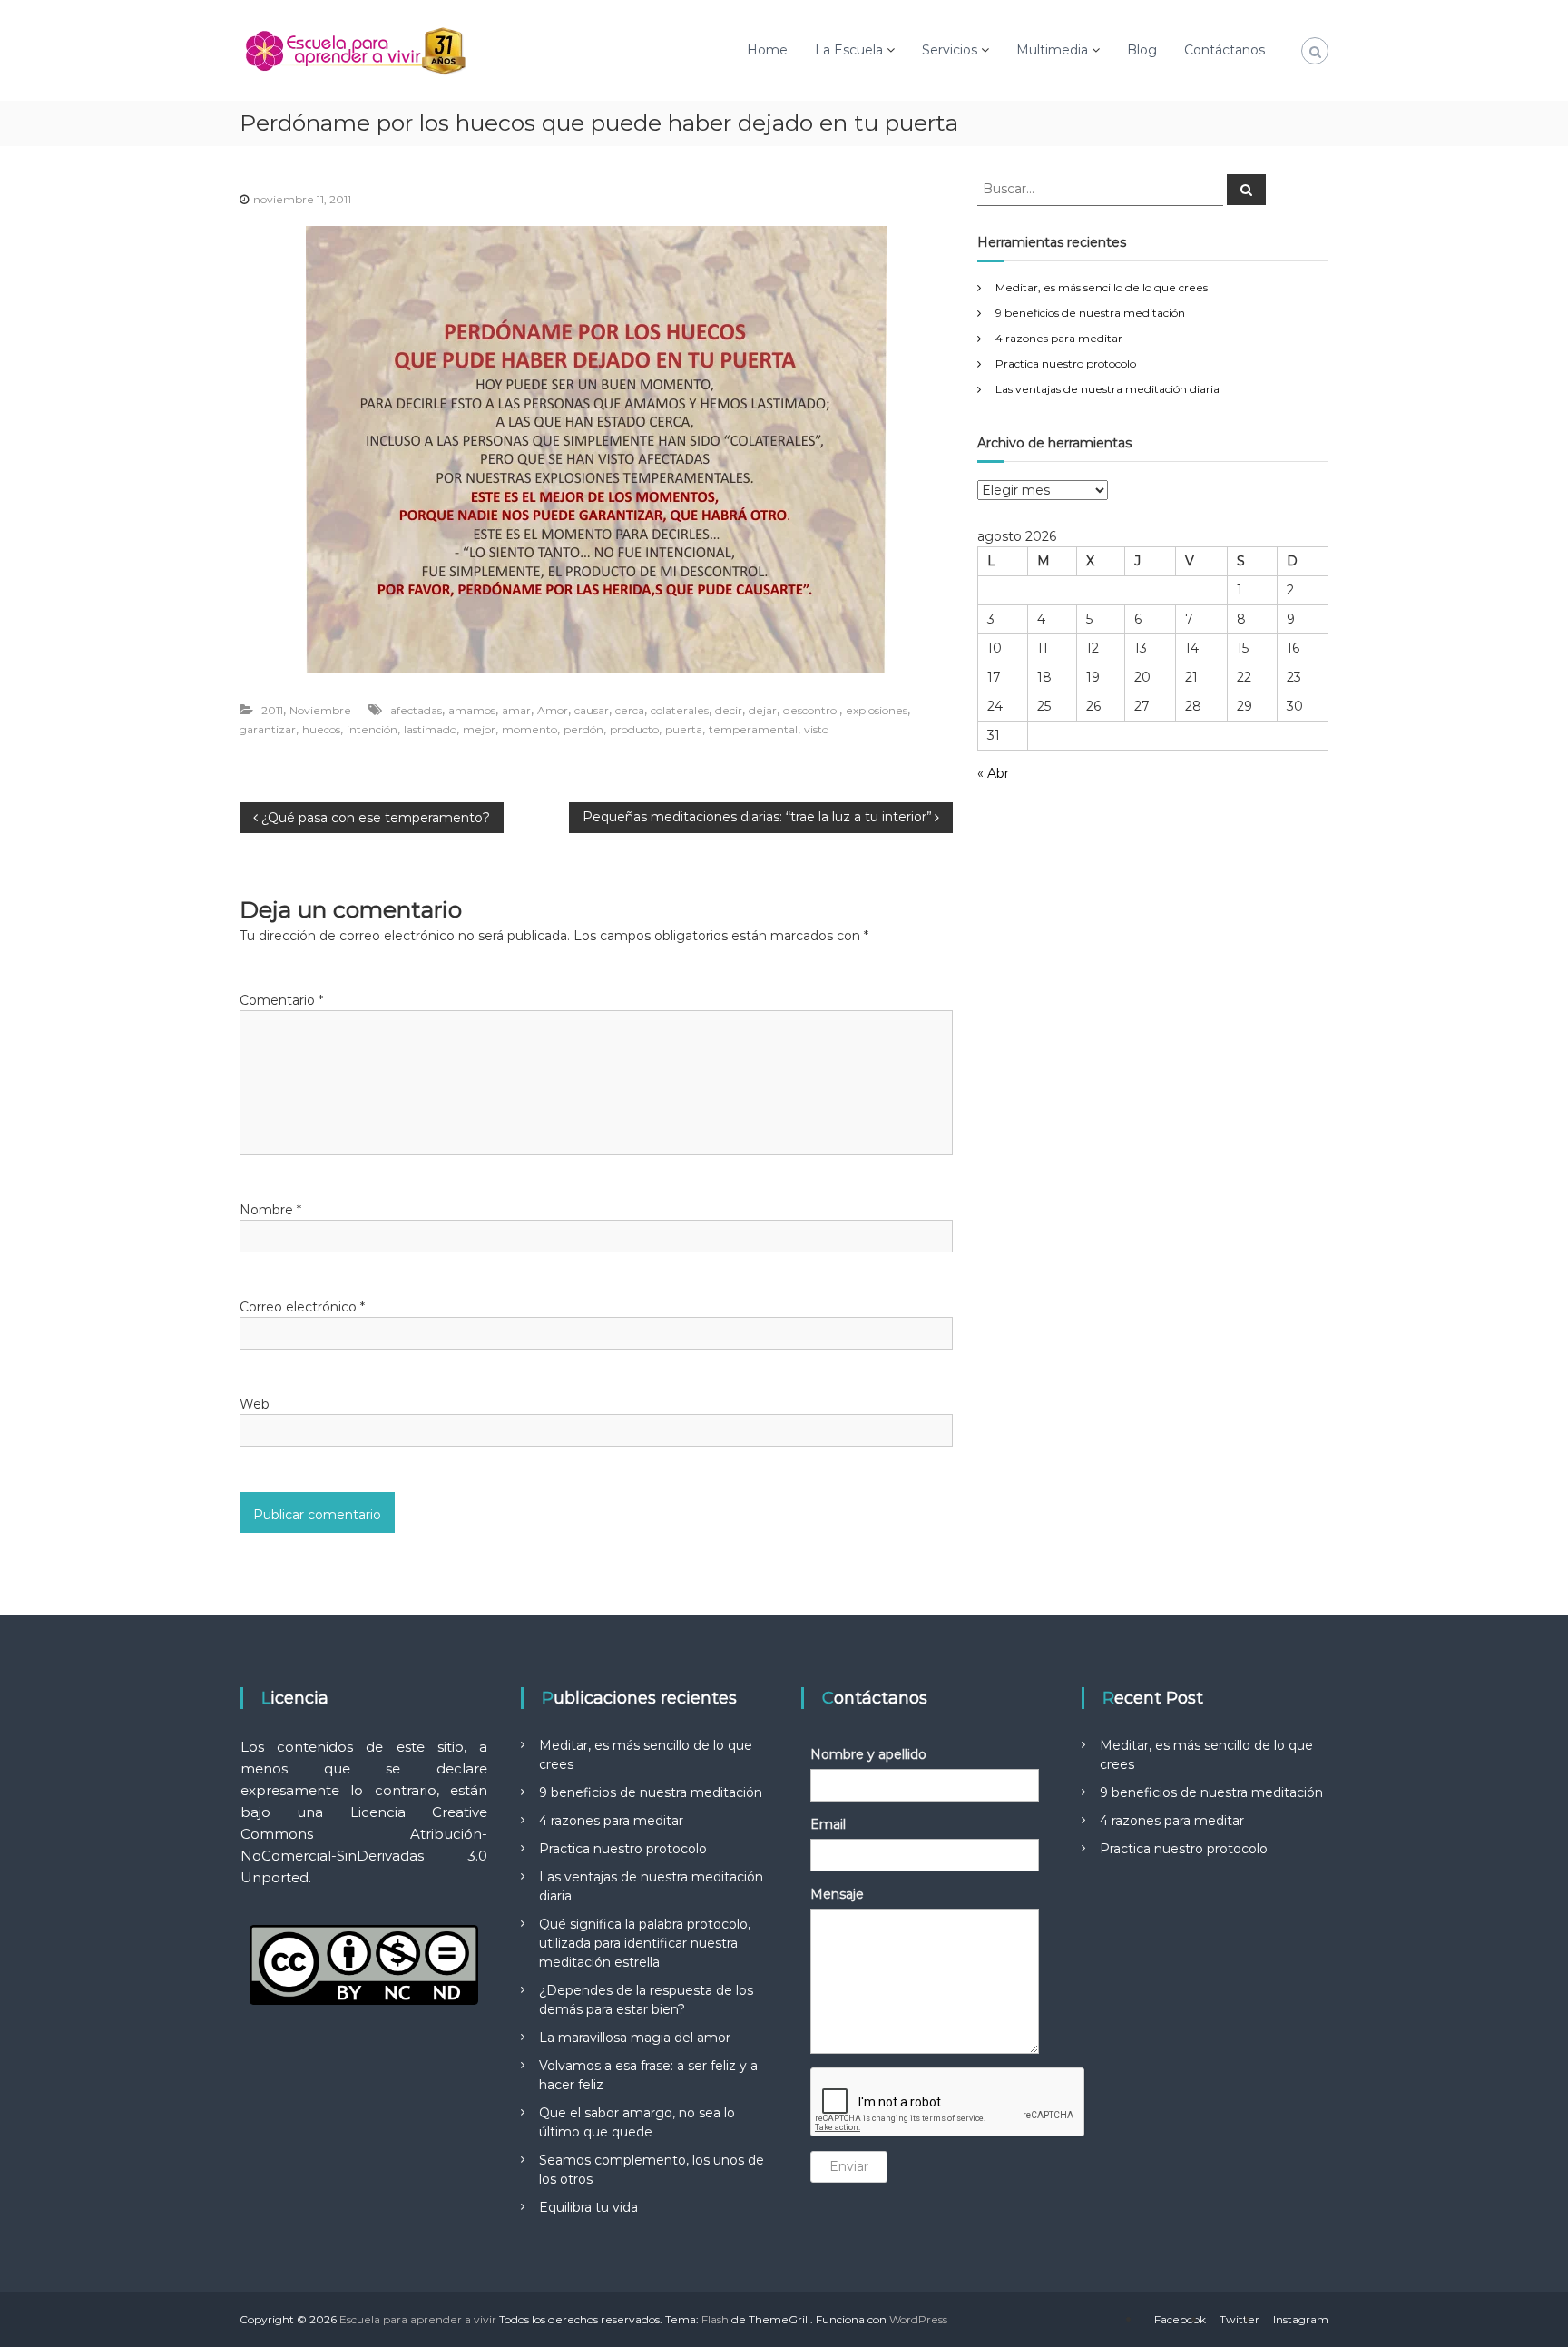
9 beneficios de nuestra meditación (1090, 313)
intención (372, 729)
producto (634, 729)
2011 (272, 710)
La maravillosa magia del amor (635, 2038)
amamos (472, 710)
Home (767, 50)
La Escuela (849, 50)
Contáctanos (1225, 50)
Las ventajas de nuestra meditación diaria (1107, 389)
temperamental (753, 729)
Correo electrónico (302, 1307)
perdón (583, 729)
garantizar (268, 729)
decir (729, 710)
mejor (479, 729)
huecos (321, 729)
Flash (715, 2319)
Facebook (1180, 2319)
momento (529, 729)
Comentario (281, 1000)
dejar (763, 710)
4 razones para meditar (1059, 338)
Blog (1142, 50)
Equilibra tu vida (588, 2207)
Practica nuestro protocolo (1066, 363)
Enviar (849, 2166)
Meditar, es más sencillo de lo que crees (1102, 287)
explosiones (877, 710)
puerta (684, 729)
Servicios (950, 50)
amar (516, 710)
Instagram (1301, 2319)
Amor (553, 710)
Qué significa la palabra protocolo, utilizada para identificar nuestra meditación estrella (645, 1943)
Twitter (1240, 2319)
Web (255, 1404)
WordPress (918, 2319)
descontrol (811, 710)
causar (592, 710)
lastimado (430, 729)
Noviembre (320, 710)
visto (816, 729)
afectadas (416, 710)
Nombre (270, 1210)
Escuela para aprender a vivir (418, 2319)
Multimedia (1052, 50)
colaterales (680, 710)
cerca (630, 710)
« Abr (993, 773)
